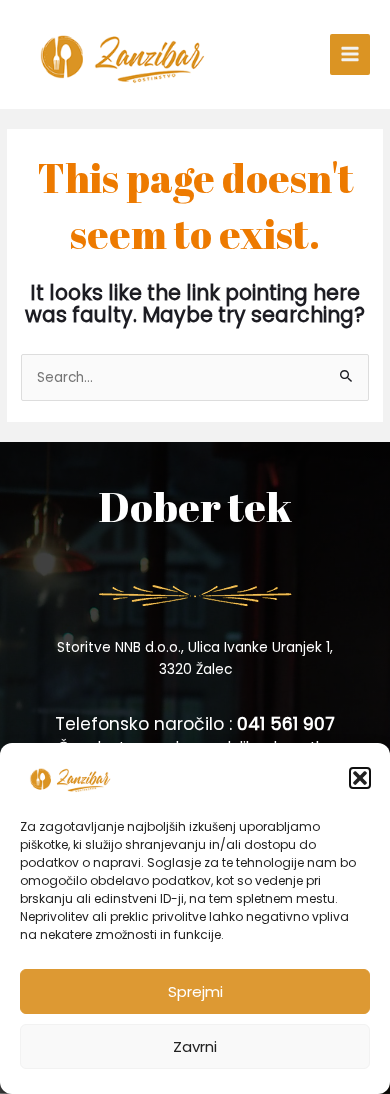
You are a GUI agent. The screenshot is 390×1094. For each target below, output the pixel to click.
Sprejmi (195, 991)
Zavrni (195, 1046)
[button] (360, 778)
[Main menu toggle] (350, 54)
